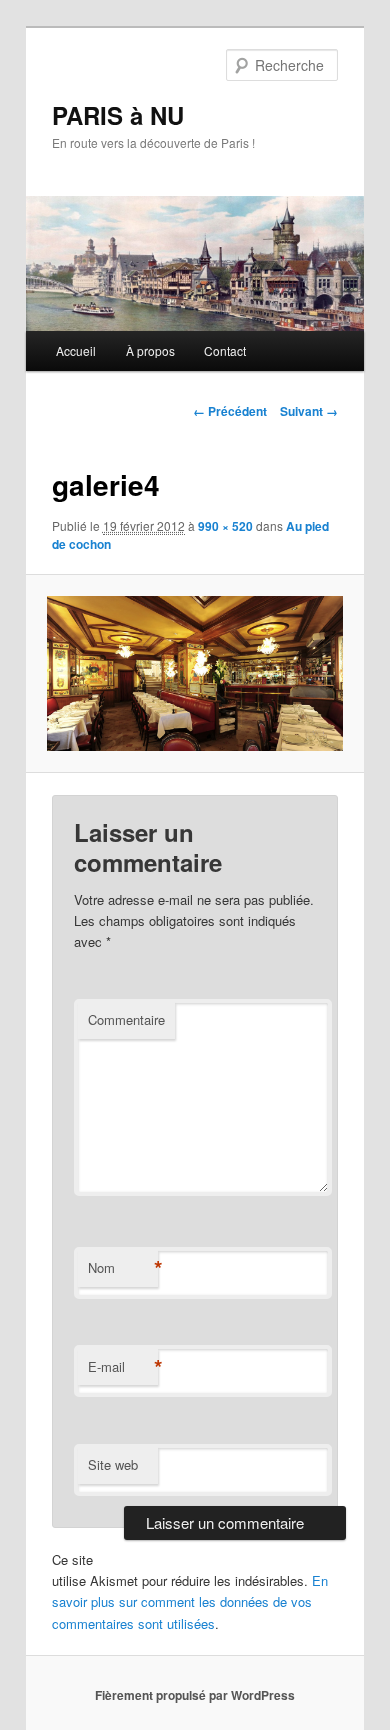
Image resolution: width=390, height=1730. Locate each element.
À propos (150, 350)
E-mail (123, 1367)
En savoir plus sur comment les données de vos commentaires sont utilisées (190, 1601)
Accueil (76, 350)
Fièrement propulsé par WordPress (195, 1695)
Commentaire (126, 1019)
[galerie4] (194, 673)
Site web (113, 1464)
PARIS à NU (118, 115)
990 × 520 (225, 526)
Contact (225, 350)
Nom (123, 1268)
